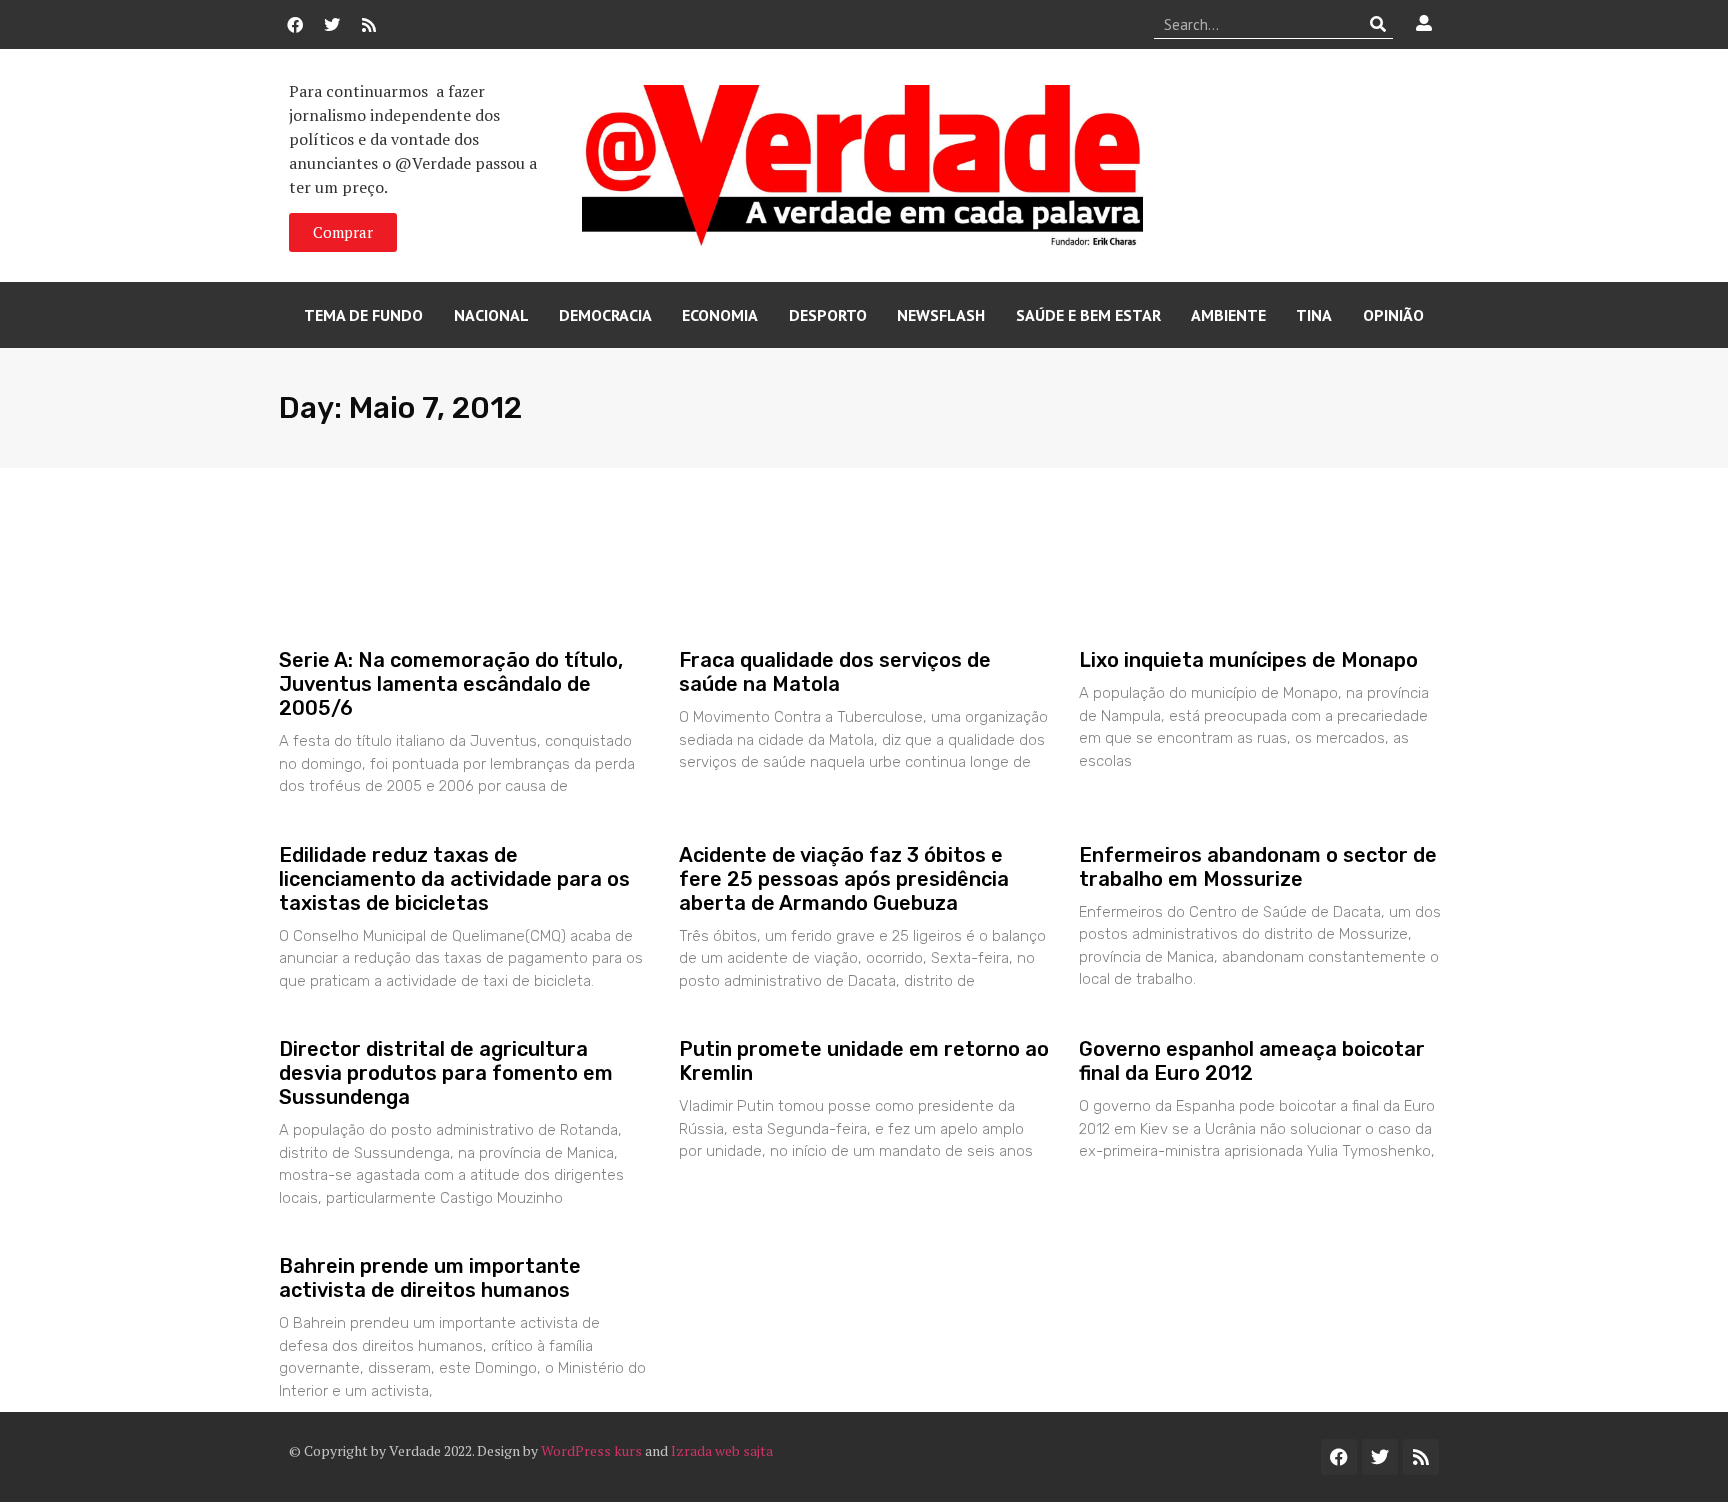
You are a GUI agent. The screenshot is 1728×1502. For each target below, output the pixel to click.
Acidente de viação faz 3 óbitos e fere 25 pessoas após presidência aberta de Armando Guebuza (844, 879)
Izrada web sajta (722, 1450)
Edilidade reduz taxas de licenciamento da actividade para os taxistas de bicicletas (454, 879)
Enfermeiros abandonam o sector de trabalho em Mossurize (1258, 867)
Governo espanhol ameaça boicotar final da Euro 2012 (1252, 1061)
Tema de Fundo (363, 315)
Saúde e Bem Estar (1088, 315)
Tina (1314, 315)
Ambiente (1228, 315)
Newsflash (941, 315)
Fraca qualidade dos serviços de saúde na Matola (835, 672)
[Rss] (369, 25)
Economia (720, 315)
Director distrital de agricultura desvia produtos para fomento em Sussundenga (446, 1073)
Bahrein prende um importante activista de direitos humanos (430, 1278)
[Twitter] (332, 25)
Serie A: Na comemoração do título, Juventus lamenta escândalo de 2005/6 (451, 684)
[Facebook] (295, 25)
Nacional (491, 315)
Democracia (605, 315)
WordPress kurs (591, 1450)
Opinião (1393, 315)
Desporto (828, 315)
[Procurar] (1378, 24)
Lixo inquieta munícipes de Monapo (1248, 660)
